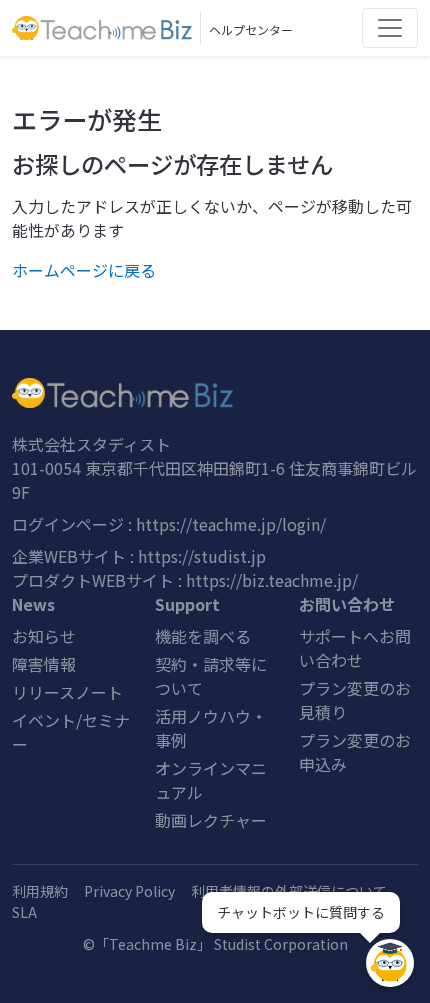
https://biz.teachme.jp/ (272, 580)
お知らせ (44, 636)
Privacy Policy (129, 891)
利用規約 (40, 891)
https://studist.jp (202, 556)
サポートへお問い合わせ (355, 648)
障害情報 (44, 664)
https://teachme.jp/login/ (231, 524)
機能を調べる (203, 636)
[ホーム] (215, 393)
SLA (24, 912)
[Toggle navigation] (390, 28)
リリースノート (67, 692)
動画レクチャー (211, 820)
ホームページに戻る (84, 270)
